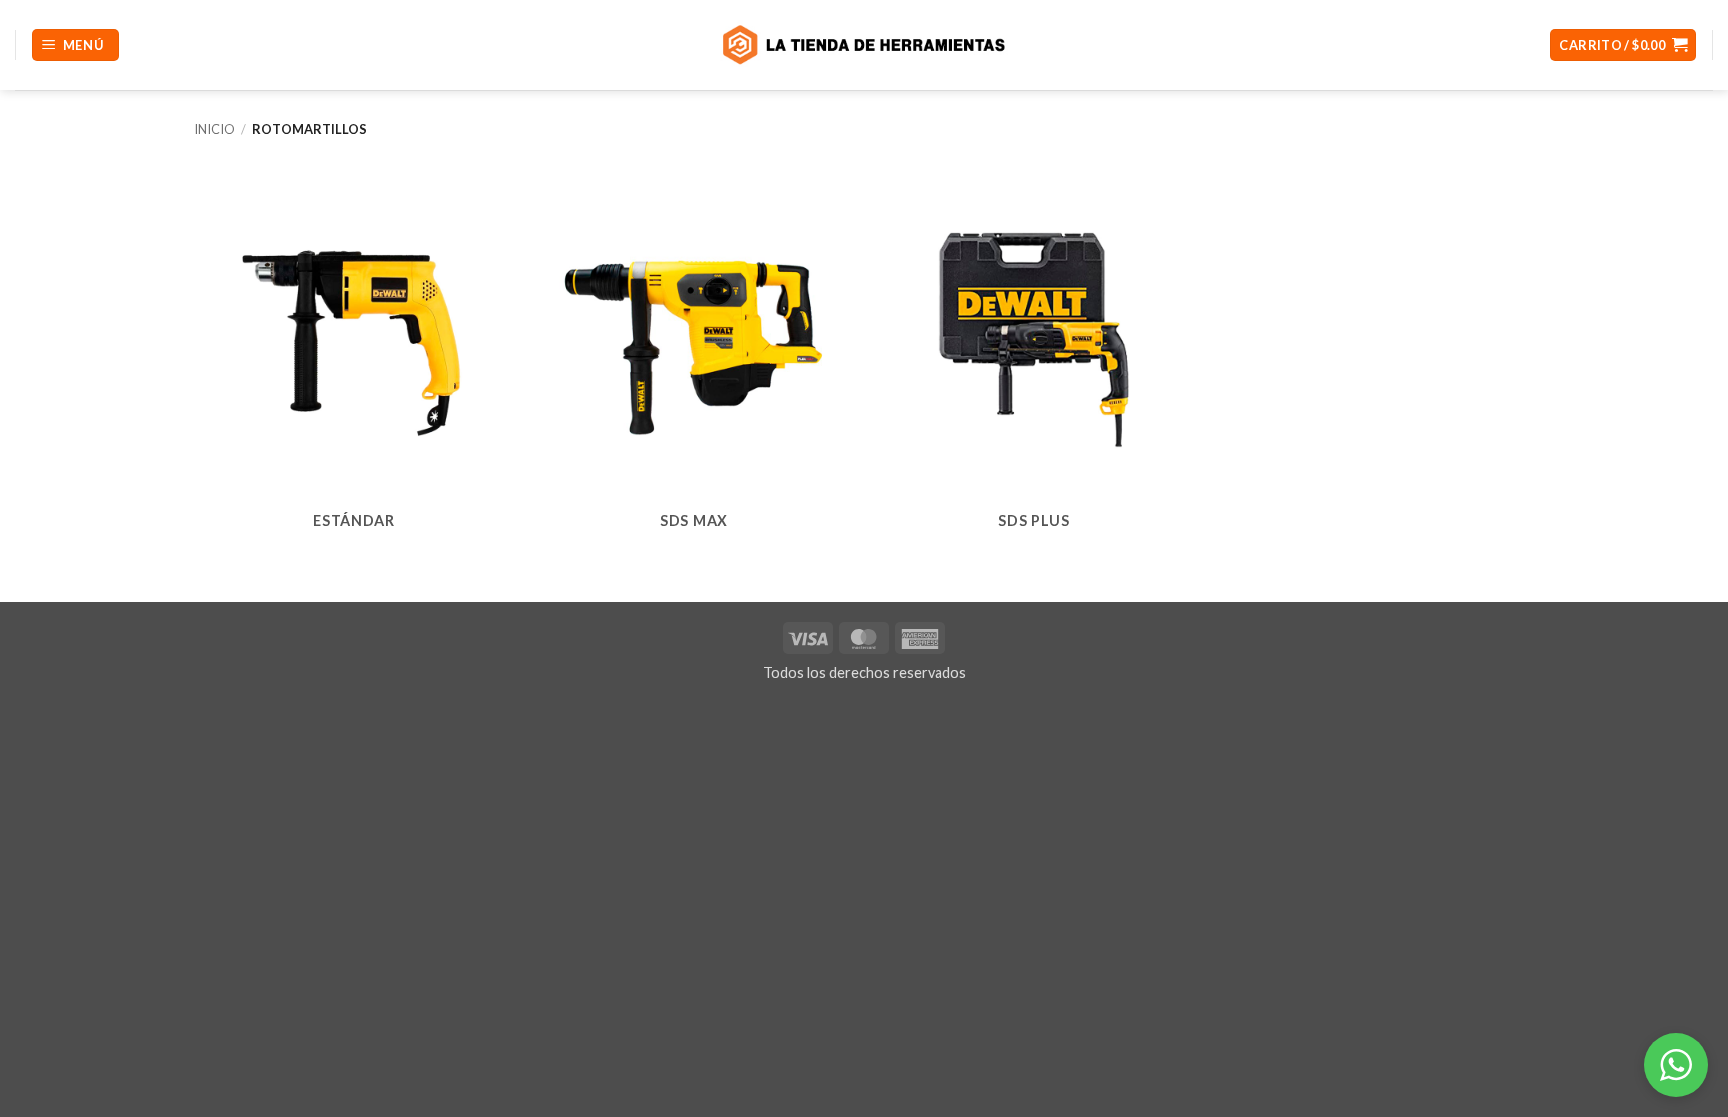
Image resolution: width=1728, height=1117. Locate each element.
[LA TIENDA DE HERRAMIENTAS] (864, 45)
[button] (75, 45)
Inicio (214, 129)
